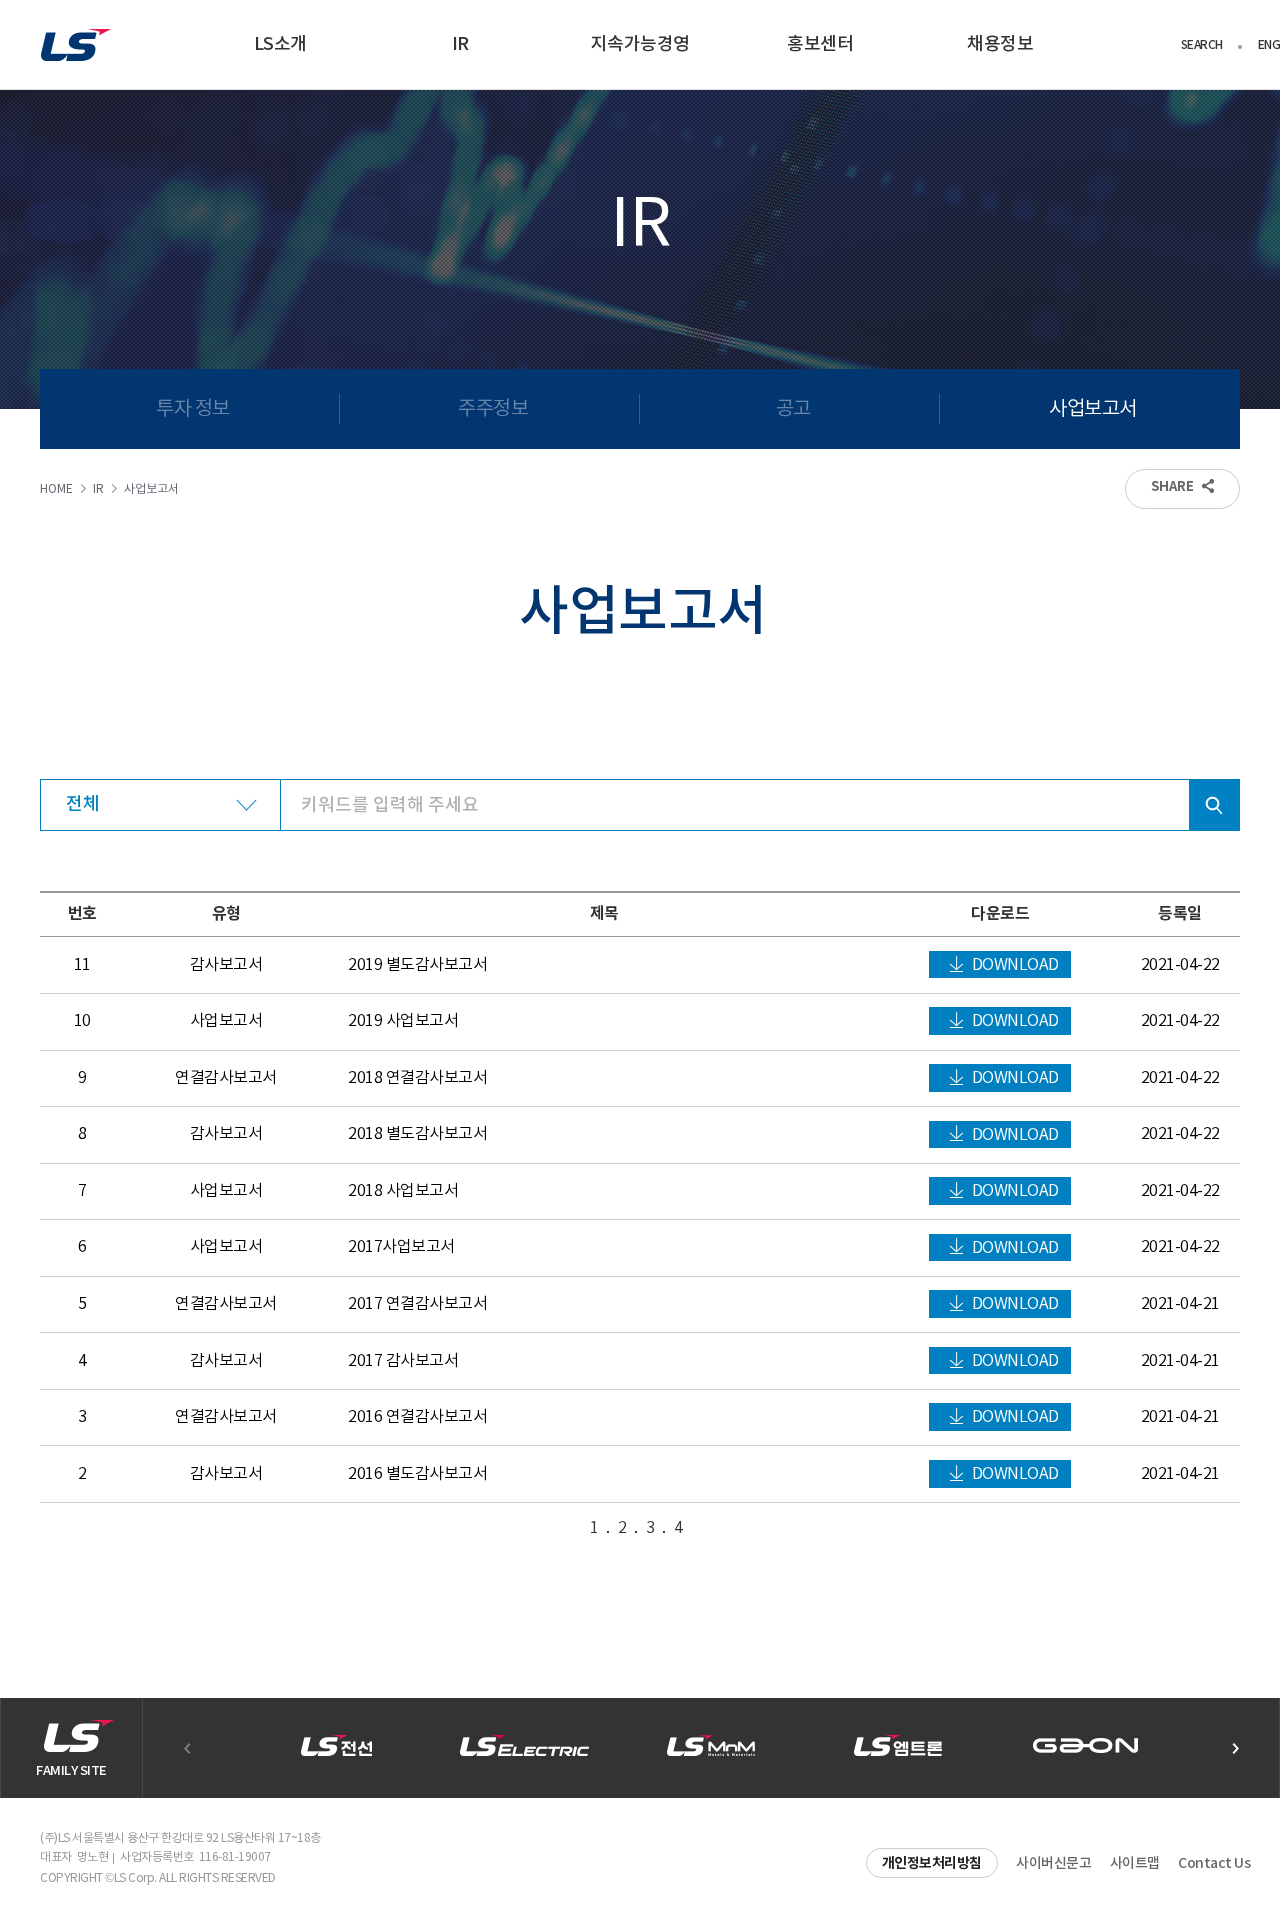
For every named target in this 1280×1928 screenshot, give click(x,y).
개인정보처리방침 (932, 1863)
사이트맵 (1135, 1863)
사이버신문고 (1053, 1863)
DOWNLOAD (1015, 965)
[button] (1235, 1748)
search (1214, 805)
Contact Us (1214, 1863)
